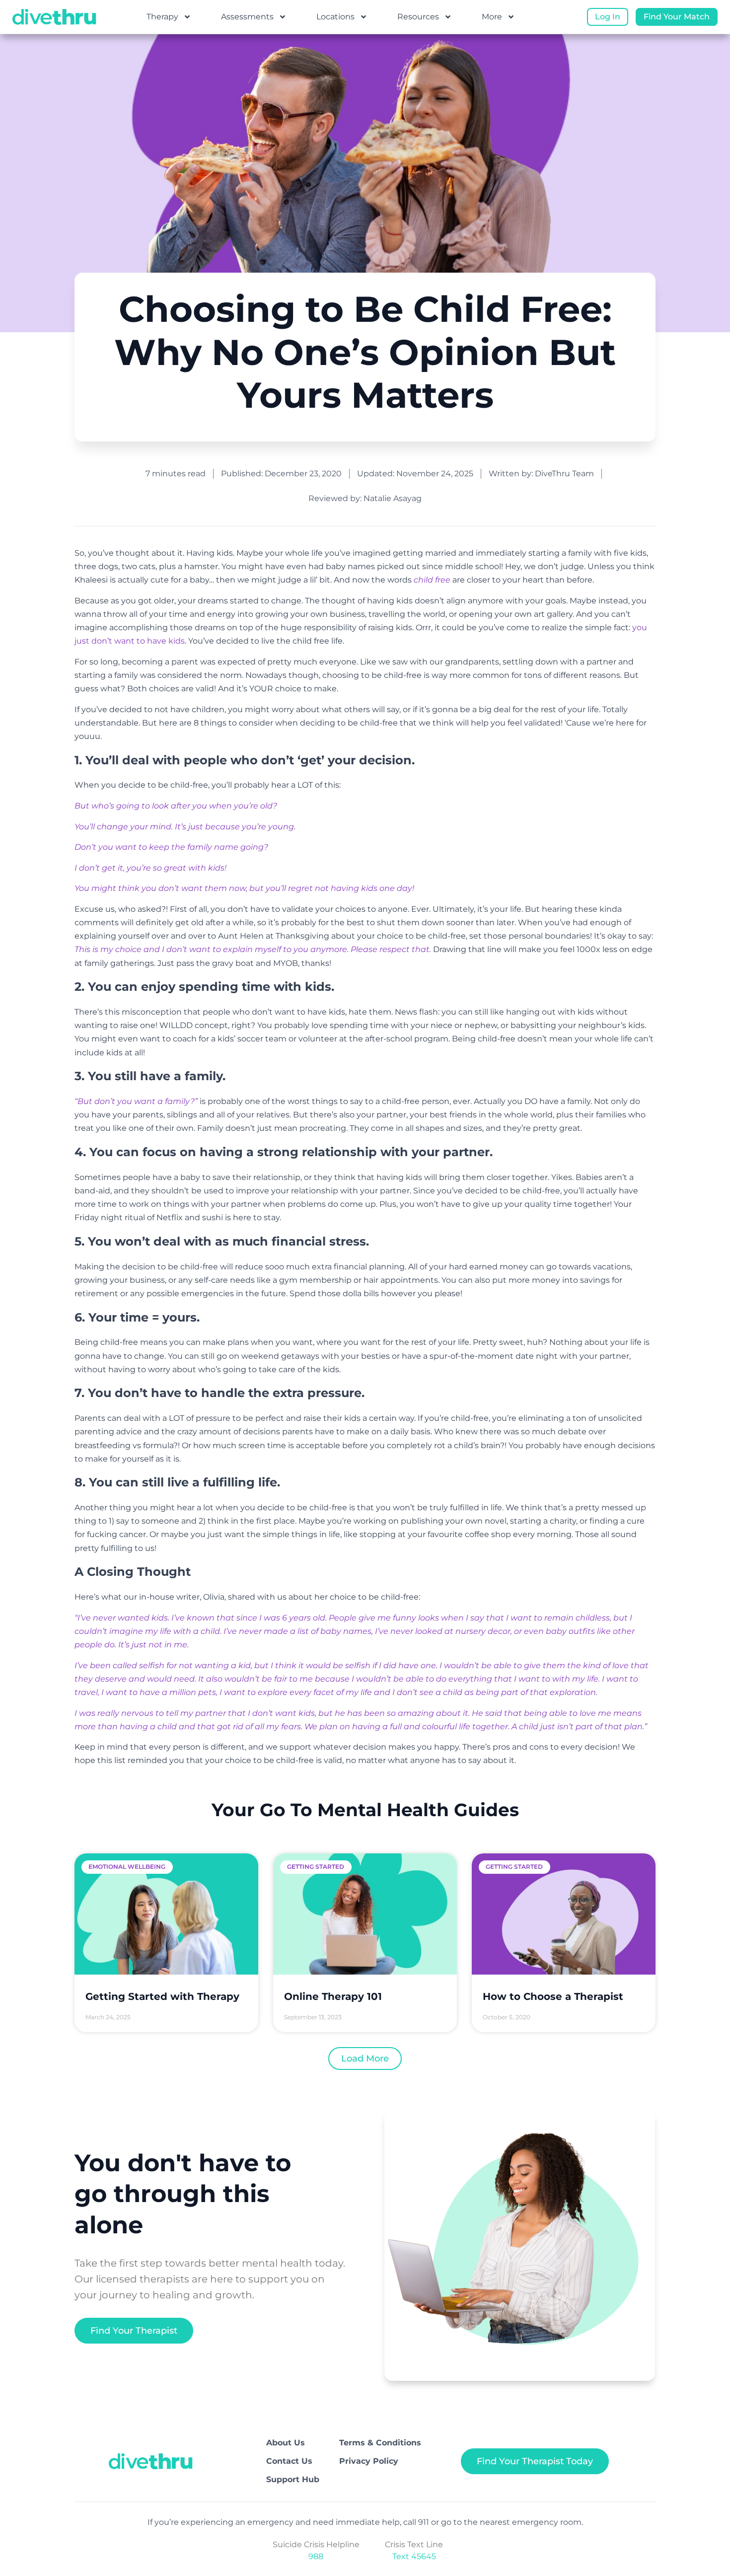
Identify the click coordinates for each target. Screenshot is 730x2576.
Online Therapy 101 (333, 1996)
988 (316, 2556)
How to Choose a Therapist (553, 1996)
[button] (365, 2059)
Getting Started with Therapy (162, 1996)
